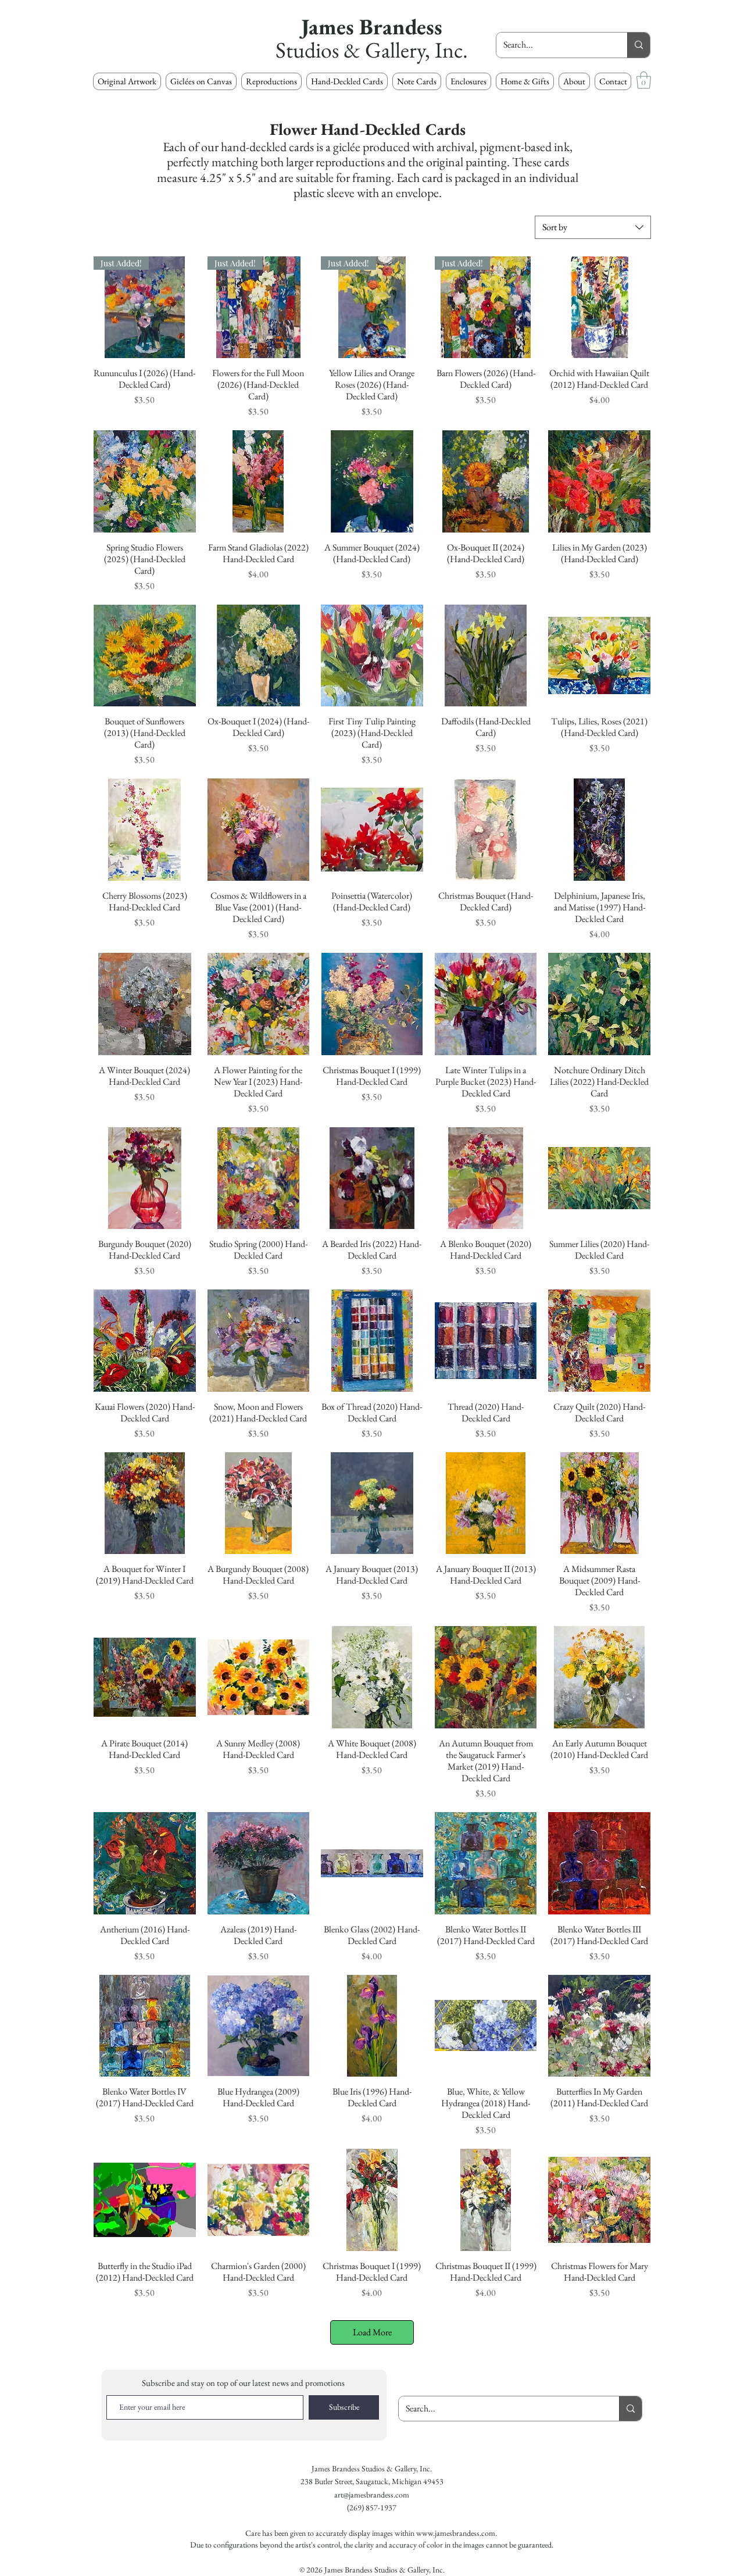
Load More (372, 2332)
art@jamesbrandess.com (372, 2495)
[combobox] (593, 227)
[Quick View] (599, 308)
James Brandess (372, 26)
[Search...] (639, 45)
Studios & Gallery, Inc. (372, 50)
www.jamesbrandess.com (456, 2533)
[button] (271, 81)
